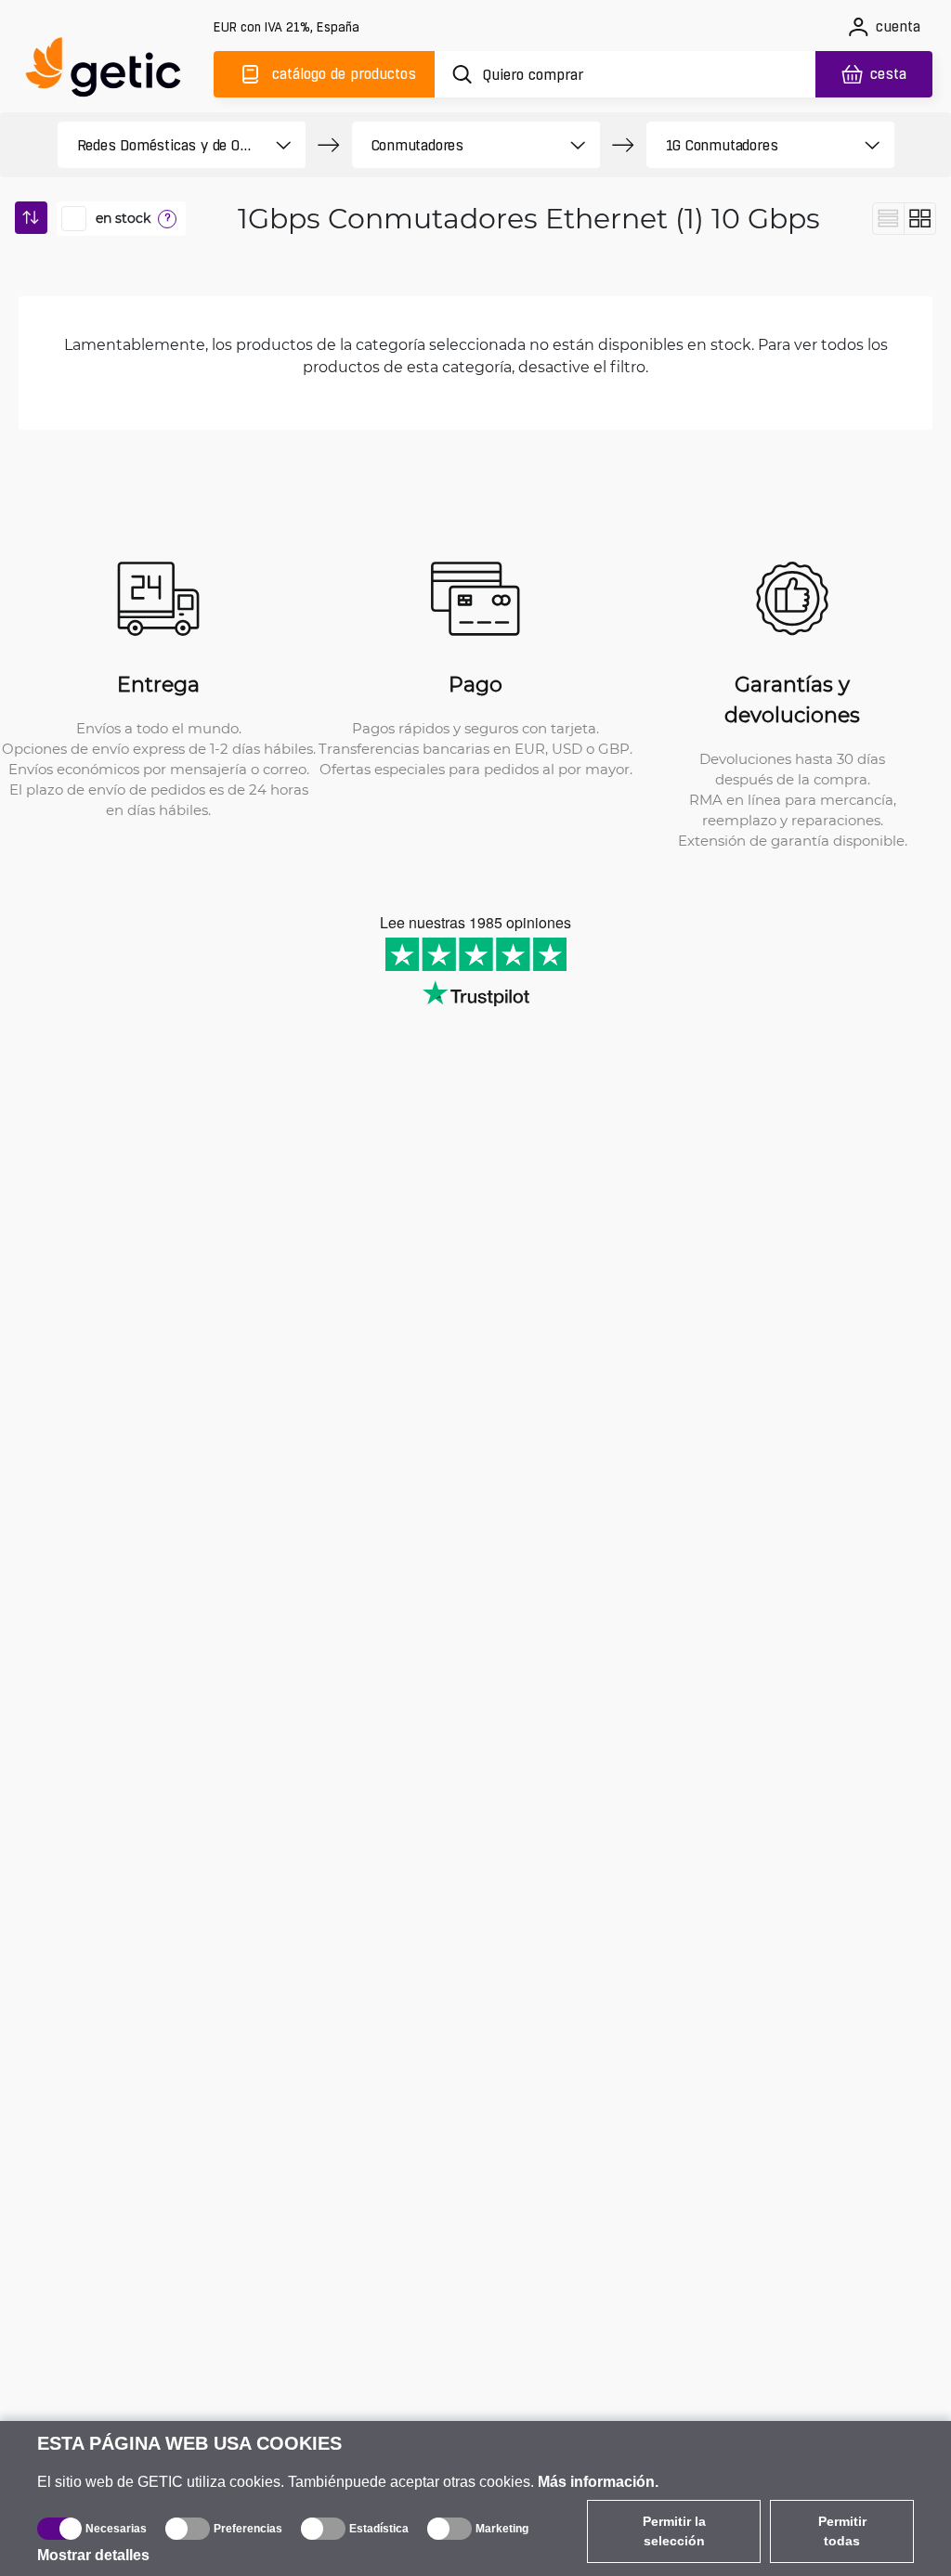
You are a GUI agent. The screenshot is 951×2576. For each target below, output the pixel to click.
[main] (111, 71)
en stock (123, 218)
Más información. (598, 2482)
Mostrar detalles (93, 2555)
